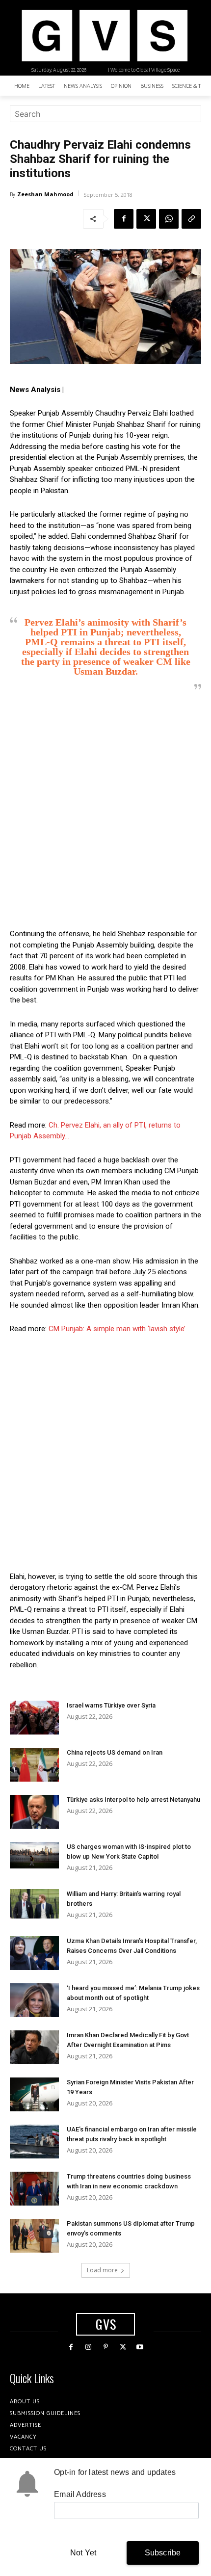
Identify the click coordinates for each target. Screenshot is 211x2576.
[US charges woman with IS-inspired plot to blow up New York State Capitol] (34, 1855)
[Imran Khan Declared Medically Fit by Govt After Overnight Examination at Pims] (34, 2047)
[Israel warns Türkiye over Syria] (34, 1718)
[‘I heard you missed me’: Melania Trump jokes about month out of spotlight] (34, 2000)
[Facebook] (124, 219)
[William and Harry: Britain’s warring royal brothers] (34, 1904)
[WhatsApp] (169, 219)
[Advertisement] (105, 810)
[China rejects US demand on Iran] (34, 1765)
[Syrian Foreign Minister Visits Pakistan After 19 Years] (34, 2094)
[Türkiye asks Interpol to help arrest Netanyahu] (34, 1812)
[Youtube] (140, 2347)
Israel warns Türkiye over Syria (111, 1705)
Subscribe (163, 2553)
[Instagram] (88, 2347)
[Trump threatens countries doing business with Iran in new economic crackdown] (34, 2189)
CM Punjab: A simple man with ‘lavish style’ (117, 1329)
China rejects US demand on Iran (115, 1752)
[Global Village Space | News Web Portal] (104, 36)
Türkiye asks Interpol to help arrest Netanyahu (133, 1800)
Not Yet (83, 2553)
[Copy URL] (191, 219)
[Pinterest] (105, 2347)
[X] (146, 219)
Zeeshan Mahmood (45, 194)
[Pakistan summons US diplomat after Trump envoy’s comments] (34, 2236)
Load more (102, 2270)
